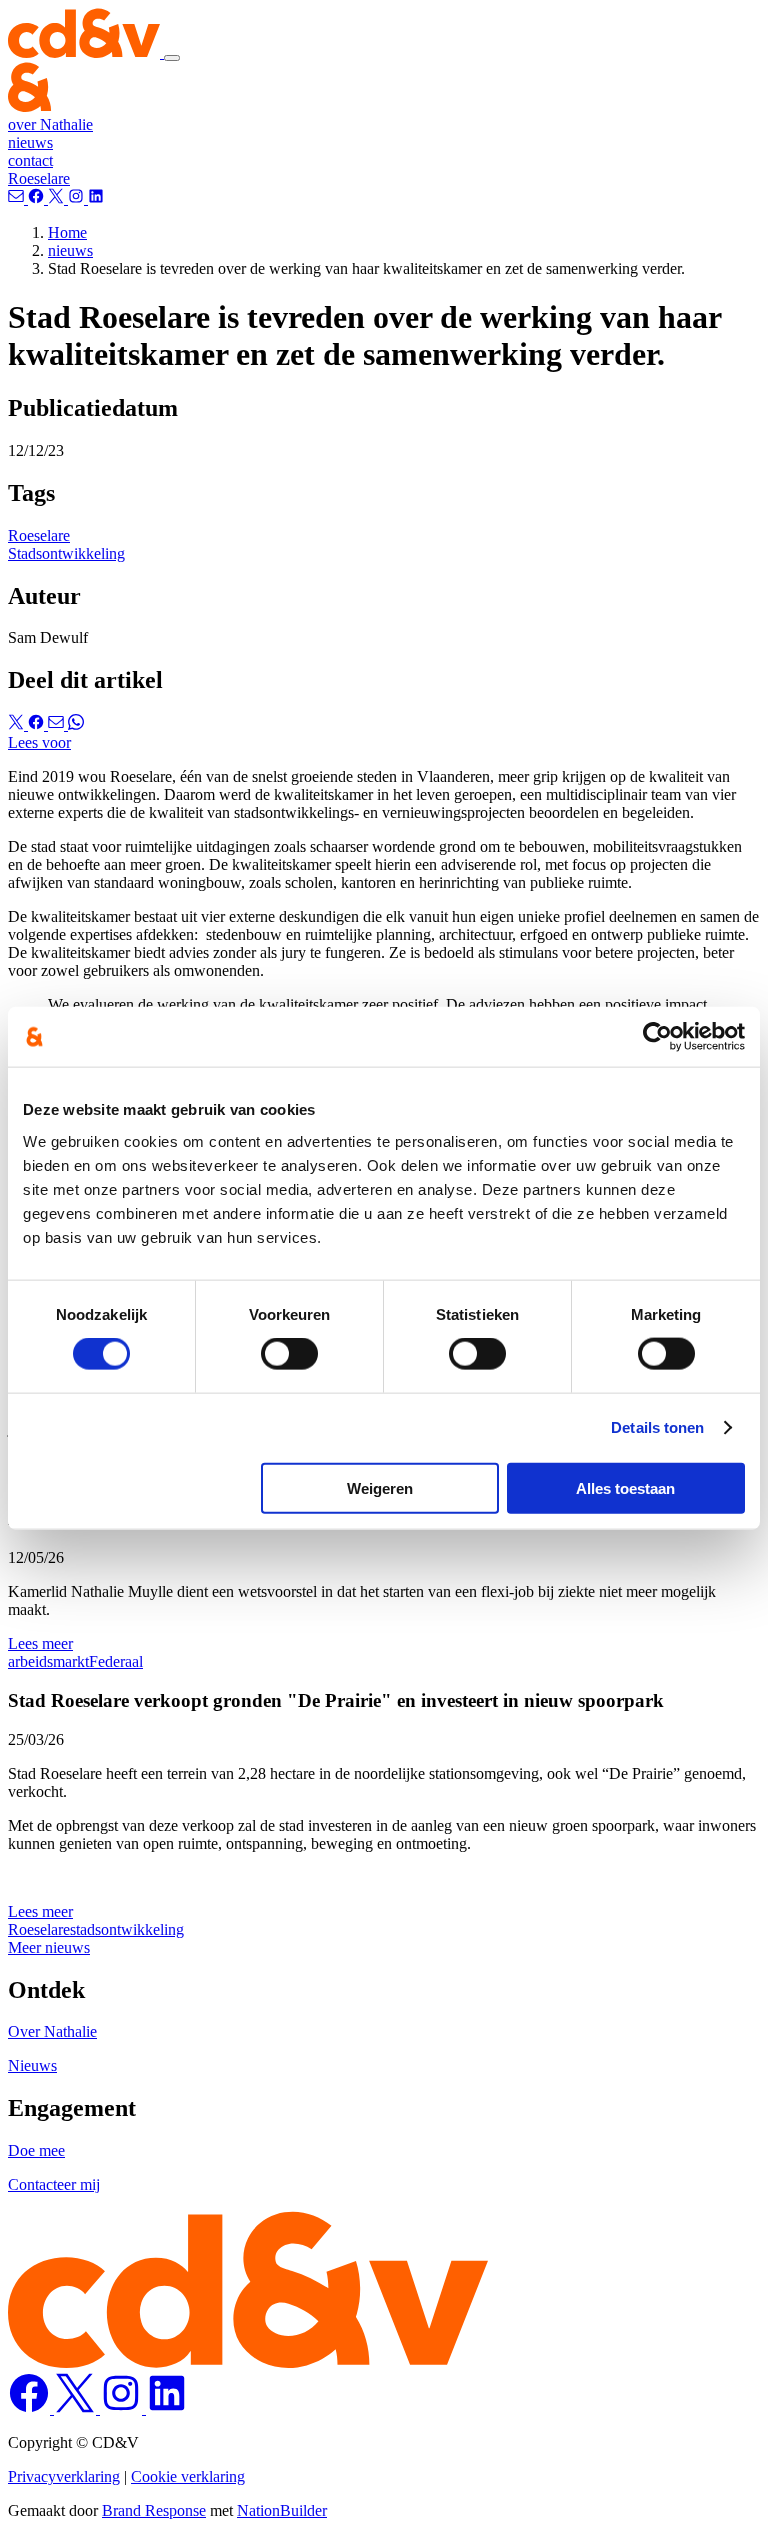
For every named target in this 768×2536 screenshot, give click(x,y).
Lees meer (40, 1643)
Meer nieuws (49, 1947)
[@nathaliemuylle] (58, 198)
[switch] (289, 1354)
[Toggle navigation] (172, 58)
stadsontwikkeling (127, 1929)
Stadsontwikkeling (66, 553)
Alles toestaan (625, 1487)
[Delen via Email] (58, 724)
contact (30, 160)
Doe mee (36, 2150)
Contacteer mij (54, 2184)
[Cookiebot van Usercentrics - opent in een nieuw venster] (657, 1037)
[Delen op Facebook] (38, 724)
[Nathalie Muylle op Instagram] (123, 2408)
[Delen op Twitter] (18, 724)
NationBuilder (282, 2510)
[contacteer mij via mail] (18, 198)
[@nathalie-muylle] (96, 198)
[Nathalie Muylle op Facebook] (31, 2408)
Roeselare (39, 178)
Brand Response (154, 2510)
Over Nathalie (52, 2031)
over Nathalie (50, 124)
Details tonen (657, 1427)
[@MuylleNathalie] (38, 198)
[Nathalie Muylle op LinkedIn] (167, 2408)
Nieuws (32, 2065)
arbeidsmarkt (48, 1661)
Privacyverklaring (64, 2476)
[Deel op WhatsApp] (76, 724)
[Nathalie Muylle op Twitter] (77, 2408)
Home (67, 232)
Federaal (116, 1661)
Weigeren (380, 1487)
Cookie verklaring (188, 2476)
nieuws (30, 142)
